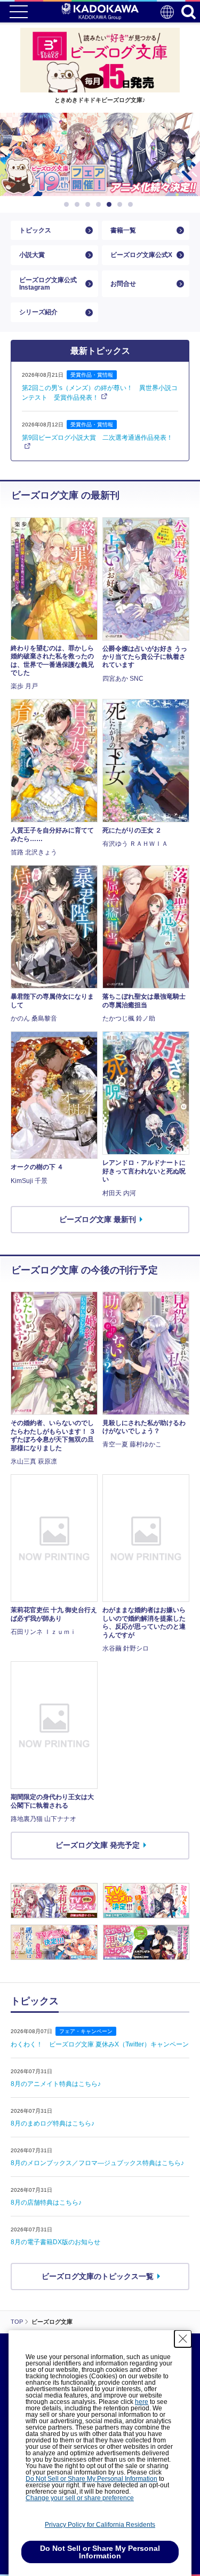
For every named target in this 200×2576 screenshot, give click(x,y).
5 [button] (111, 205)
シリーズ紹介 (38, 312)
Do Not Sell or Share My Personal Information (91, 2479)
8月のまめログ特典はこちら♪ (53, 2123)
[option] (100, 154)
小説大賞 (32, 255)
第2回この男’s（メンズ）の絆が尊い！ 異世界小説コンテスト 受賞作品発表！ (100, 393)
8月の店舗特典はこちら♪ (46, 2203)
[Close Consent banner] (183, 2339)
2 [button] (79, 205)
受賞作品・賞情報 (92, 375)
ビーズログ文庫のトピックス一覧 (98, 2276)
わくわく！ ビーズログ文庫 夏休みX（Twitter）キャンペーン (100, 2044)
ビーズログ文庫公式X (141, 255)
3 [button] (90, 205)
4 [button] (100, 205)
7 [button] (132, 205)
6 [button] (122, 205)
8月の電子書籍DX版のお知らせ (55, 2242)
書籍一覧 (123, 230)
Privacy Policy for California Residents (100, 2525)
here (142, 2402)
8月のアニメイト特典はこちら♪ (56, 2084)
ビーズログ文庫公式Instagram (48, 284)
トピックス (35, 230)
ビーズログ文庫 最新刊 (98, 1219)
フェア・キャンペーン (86, 2031)
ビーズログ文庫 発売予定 (98, 1845)
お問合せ (123, 284)
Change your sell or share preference (80, 2498)
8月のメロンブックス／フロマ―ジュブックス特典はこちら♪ (97, 2163)
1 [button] (68, 205)
